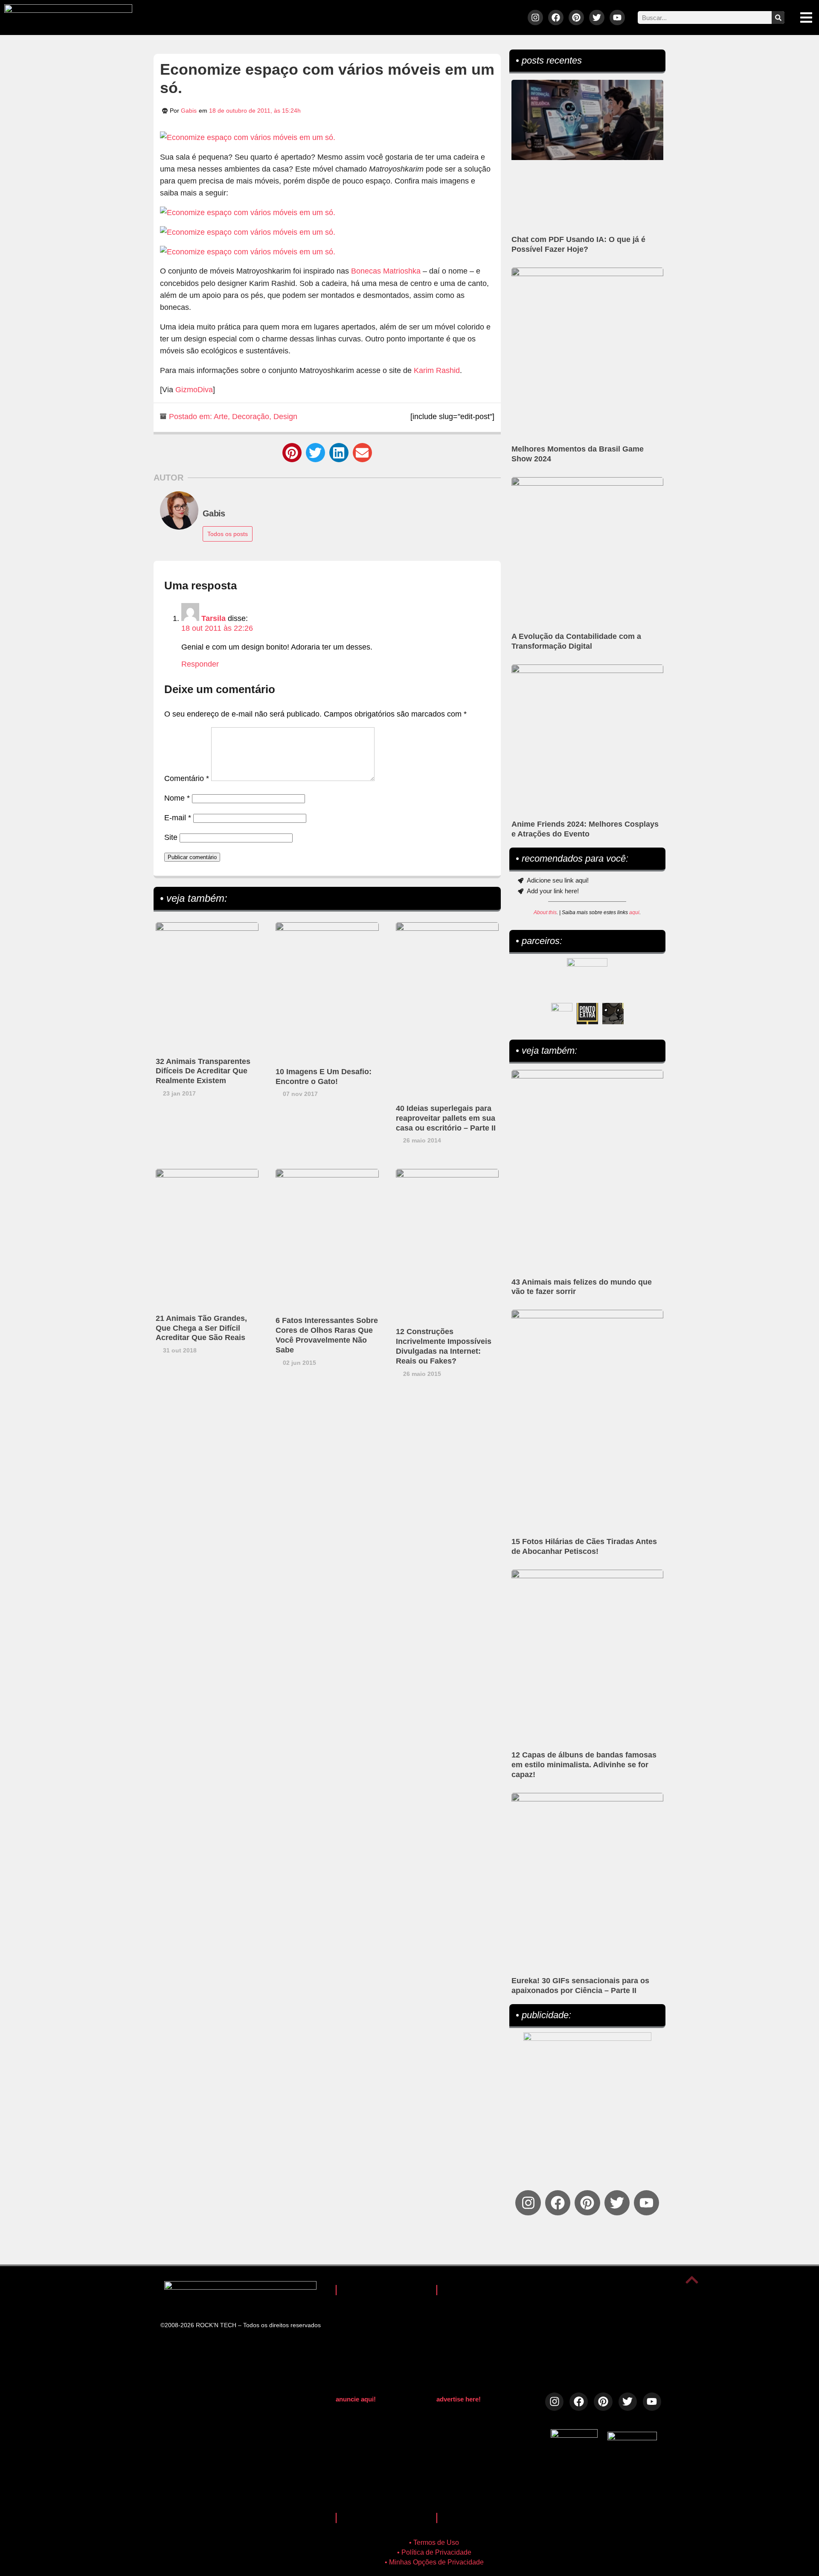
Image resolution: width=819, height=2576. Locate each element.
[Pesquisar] (778, 17)
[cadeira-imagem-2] (248, 232)
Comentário (187, 778)
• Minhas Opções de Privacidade (434, 2562)
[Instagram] (535, 17)
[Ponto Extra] (587, 1014)
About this (545, 912)
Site (171, 837)
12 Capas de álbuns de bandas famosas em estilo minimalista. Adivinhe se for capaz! (584, 1765)
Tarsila (213, 618)
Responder (200, 664)
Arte (221, 417)
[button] (292, 453)
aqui (634, 912)
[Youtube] (617, 17)
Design (285, 417)
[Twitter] (597, 17)
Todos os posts (228, 534)
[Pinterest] (576, 17)
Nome (177, 798)
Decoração (251, 417)
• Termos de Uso (434, 2542)
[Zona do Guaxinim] (613, 1014)
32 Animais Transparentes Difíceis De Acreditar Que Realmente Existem (203, 1071)
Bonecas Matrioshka (386, 271)
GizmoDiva (194, 390)
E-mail (178, 818)
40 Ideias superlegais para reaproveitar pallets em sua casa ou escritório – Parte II (446, 1118)
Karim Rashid (437, 370)
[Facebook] (556, 17)
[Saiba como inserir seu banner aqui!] (562, 1014)
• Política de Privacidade (434, 2552)
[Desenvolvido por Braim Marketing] (632, 2438)
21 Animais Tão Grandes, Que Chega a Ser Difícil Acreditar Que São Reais (201, 1328)
